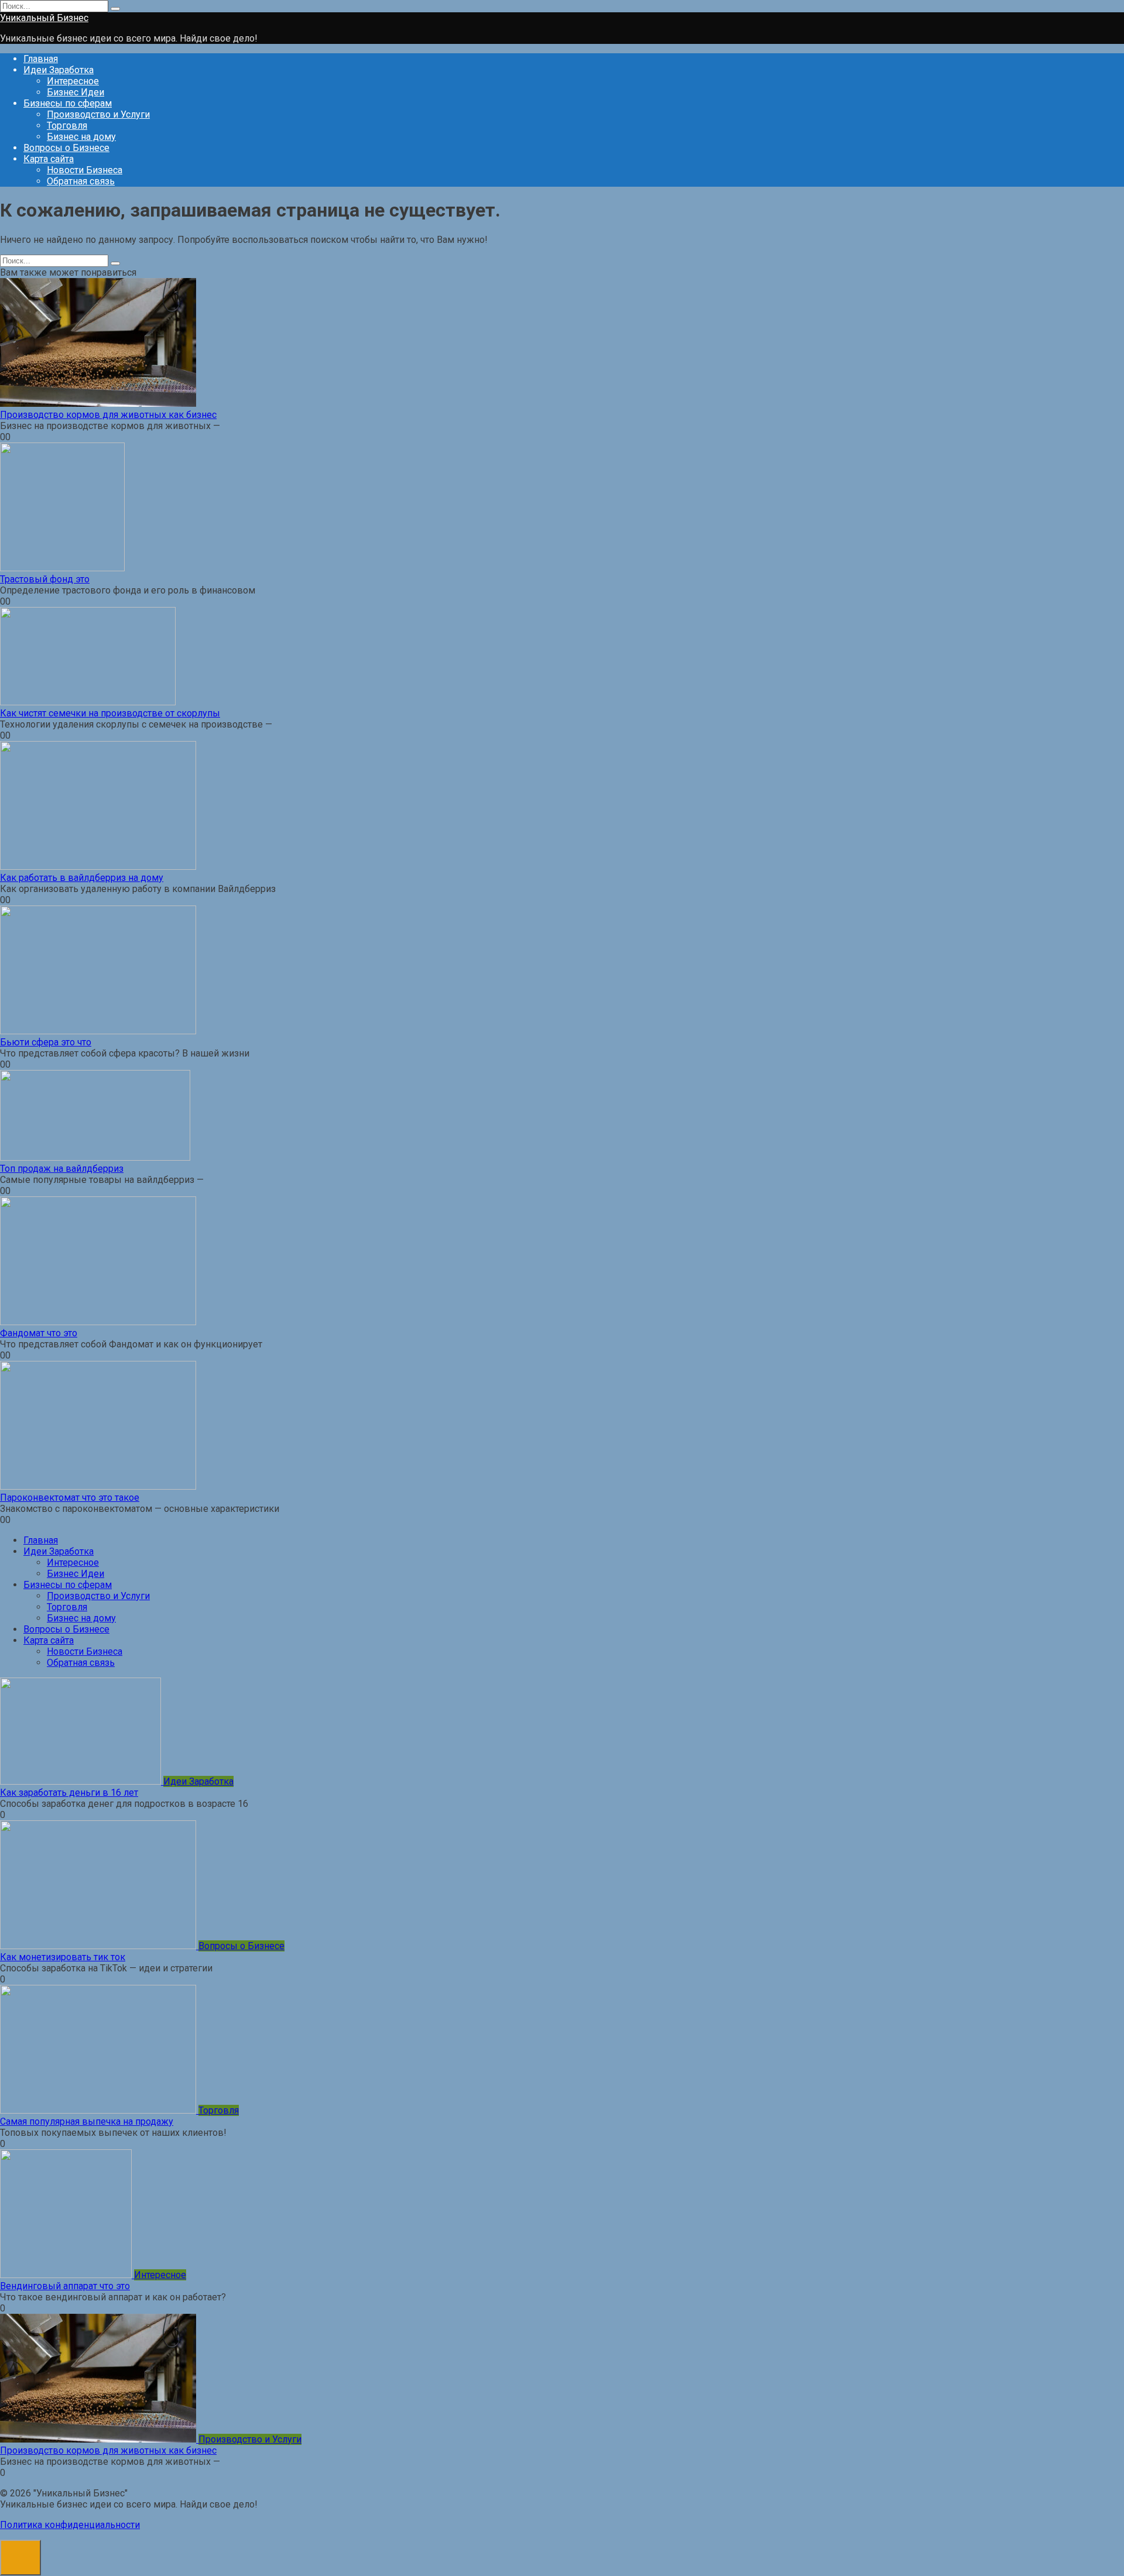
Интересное (73, 81)
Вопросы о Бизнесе (66, 148)
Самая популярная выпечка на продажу (87, 2121)
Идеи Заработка (59, 70)
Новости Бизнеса (85, 170)
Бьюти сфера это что (46, 1042)
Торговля (67, 126)
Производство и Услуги (98, 114)
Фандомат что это (39, 1333)
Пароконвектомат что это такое (70, 1498)
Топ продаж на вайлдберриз (62, 1169)
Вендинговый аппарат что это (65, 2286)
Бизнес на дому (81, 137)
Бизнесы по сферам (68, 103)
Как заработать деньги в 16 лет (69, 1793)
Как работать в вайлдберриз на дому (82, 878)
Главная (41, 59)
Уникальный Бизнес (44, 18)
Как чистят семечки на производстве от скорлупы (110, 713)
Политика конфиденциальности (70, 2525)
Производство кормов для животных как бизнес (108, 415)
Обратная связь (81, 181)
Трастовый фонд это (45, 579)
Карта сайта (49, 159)
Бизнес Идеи (76, 92)
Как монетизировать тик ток (63, 1957)
